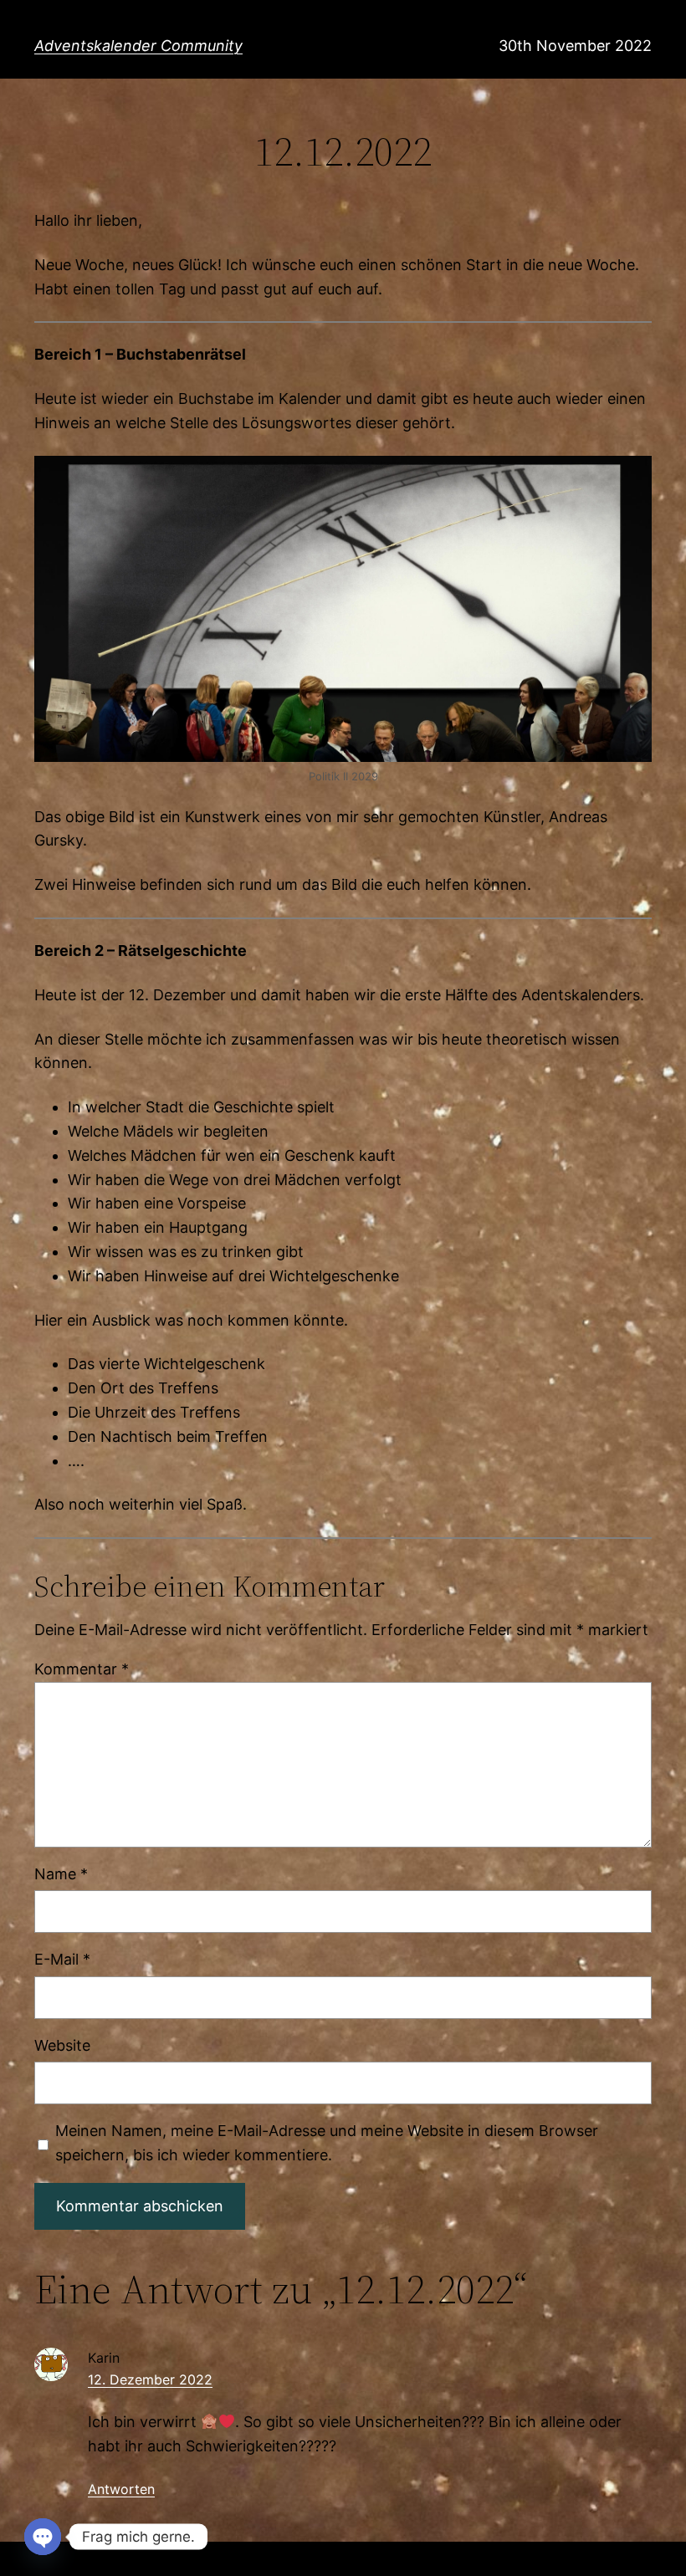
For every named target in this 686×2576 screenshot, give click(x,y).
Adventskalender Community (138, 46)
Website (62, 2045)
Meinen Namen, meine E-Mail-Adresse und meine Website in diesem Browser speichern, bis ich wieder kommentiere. (327, 2143)
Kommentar (82, 1669)
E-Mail (62, 1959)
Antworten (121, 2489)
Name (61, 1874)
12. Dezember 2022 (150, 2379)
